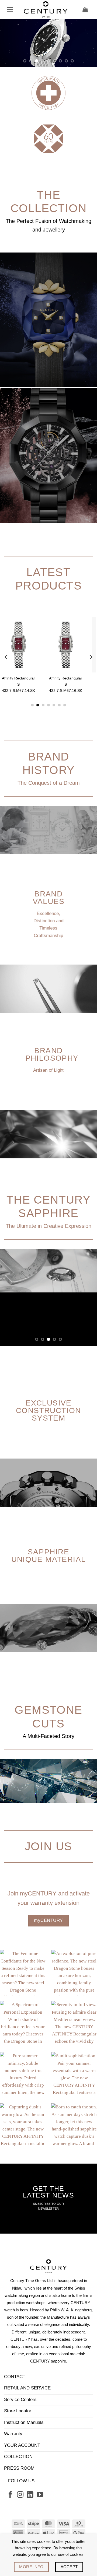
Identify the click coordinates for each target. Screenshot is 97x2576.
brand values (48, 946)
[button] (10, 9)
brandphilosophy (52, 1103)
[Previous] (6, 706)
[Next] (91, 706)
